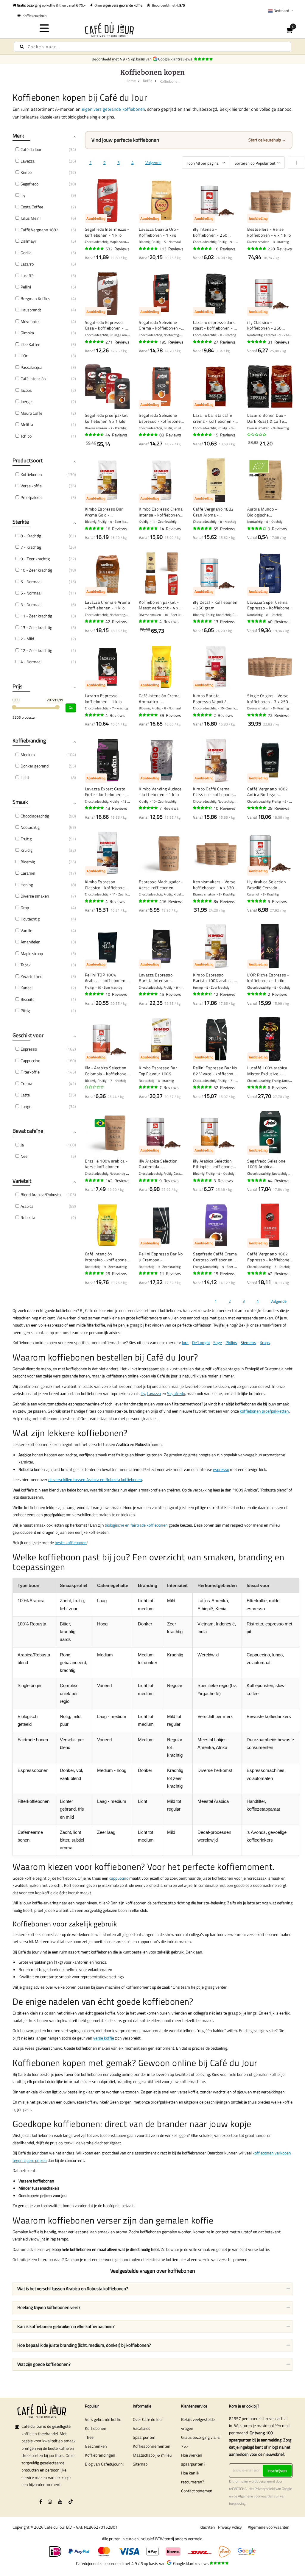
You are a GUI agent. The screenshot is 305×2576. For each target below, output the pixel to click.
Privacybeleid (265, 2489)
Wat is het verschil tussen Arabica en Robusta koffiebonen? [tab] (73, 2289)
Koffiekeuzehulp (34, 16)
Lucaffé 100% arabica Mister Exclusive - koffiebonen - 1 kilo (267, 1071)
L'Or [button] (24, 356)
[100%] (257, 901)
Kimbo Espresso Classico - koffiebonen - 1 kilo (106, 885)
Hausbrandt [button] (31, 310)
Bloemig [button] (28, 862)
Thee (89, 2437)
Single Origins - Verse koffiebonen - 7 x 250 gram (268, 699)
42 (116, 621)
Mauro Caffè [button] (31, 413)
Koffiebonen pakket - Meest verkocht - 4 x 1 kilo (160, 605)
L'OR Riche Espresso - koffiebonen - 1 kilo (268, 978)
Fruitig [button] (26, 839)
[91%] (149, 528)
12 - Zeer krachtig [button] (36, 650)
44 (116, 435)
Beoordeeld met (168, 5)
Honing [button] (27, 885)
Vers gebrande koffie (103, 2419)
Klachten (207, 2527)
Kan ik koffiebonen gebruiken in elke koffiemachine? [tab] (66, 2326)
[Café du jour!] (153, 30)
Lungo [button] (26, 1106)
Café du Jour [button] (31, 149)
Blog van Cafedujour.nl (104, 2464)
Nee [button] (24, 1156)
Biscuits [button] (28, 999)
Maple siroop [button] (32, 953)
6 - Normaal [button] (31, 582)
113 (171, 249)
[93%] (257, 715)
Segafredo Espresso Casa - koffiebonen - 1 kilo (106, 325)
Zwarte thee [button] (31, 976)
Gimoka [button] (27, 333)
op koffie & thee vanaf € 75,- (51, 5)
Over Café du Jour (148, 2419)
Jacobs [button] (26, 390)
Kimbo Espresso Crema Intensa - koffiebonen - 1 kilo (161, 512)
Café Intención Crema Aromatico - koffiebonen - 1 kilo (159, 699)
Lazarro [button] (27, 264)
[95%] (149, 249)
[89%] (203, 249)
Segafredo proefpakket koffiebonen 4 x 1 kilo (106, 418)
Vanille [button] (26, 930)
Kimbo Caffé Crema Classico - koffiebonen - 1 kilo (214, 792)
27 (224, 342)
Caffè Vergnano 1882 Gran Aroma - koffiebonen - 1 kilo (213, 512)
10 (224, 808)
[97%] (149, 808)
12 (224, 994)
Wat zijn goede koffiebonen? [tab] (44, 2364)
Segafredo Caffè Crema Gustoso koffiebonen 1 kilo (215, 1257)
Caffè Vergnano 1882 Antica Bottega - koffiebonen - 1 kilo (268, 792)
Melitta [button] (27, 424)
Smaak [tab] (20, 802)
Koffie (148, 81)
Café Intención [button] (33, 379)
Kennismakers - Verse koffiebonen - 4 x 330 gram (214, 885)
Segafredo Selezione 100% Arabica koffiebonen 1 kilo (266, 1164)
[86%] (203, 808)
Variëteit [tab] (22, 1181)
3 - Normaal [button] (31, 604)
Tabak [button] (26, 965)
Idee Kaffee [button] (30, 344)
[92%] (203, 901)
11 (170, 1273)
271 (118, 342)
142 (118, 1181)
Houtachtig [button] (30, 919)
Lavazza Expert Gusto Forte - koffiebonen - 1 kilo (107, 792)
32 (224, 1087)
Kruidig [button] (27, 850)
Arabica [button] (27, 1206)
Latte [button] (25, 1095)
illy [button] (23, 195)
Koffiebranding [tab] (29, 741)
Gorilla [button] (26, 253)
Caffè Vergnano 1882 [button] (39, 230)
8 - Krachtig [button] (31, 536)
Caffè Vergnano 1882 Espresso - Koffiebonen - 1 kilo (270, 1257)
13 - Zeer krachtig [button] (36, 627)
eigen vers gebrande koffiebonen (113, 109)
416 (171, 901)
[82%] (257, 528)
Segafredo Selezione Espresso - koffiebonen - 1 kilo (161, 418)
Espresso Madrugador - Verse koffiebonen (161, 885)
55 (224, 529)
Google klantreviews (176, 59)
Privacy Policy (230, 2527)
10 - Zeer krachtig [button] (36, 570)
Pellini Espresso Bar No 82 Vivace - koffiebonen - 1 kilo (216, 1071)
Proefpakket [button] (31, 497)
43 (116, 808)
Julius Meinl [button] (31, 218)
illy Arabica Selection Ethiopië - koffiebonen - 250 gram (214, 1164)
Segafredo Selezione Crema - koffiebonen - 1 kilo (160, 325)
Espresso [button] (29, 1049)
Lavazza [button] (28, 161)
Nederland (281, 11)
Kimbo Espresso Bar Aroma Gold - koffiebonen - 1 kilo (104, 512)
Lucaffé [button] (27, 276)
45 (170, 994)
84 (224, 901)
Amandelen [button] (31, 942)
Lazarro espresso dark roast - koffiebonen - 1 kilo (215, 325)
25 (116, 1273)
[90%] (95, 435)
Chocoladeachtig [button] (35, 816)
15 (224, 435)
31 (279, 342)
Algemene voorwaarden (256, 2496)
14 (170, 529)
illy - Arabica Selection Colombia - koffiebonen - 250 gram (107, 1071)
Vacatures (142, 2428)
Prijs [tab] (17, 686)
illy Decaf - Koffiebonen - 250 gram (215, 605)
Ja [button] (22, 1145)
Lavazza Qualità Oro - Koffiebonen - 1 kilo (159, 232)
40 (279, 621)
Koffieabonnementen (152, 2446)
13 (224, 621)
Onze (118, 5)
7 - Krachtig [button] (31, 547)
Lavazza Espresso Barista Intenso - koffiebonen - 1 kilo (157, 978)
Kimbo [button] (26, 172)
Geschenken (96, 2446)
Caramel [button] (28, 873)
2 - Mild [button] (27, 639)
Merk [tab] (18, 136)
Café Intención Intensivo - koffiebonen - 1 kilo (107, 1257)
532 (118, 249)
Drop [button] (25, 908)
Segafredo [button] (29, 184)
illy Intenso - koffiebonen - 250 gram (210, 232)
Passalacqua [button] (31, 367)
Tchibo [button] (26, 436)
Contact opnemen (197, 2491)
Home (131, 81)
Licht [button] (25, 777)
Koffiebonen (96, 2428)
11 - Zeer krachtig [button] (36, 616)
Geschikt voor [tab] (28, 1035)
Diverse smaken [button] (35, 896)
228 (280, 249)
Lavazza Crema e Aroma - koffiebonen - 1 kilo (108, 605)
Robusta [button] (28, 1217)
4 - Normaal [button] (31, 662)
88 (170, 435)
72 (279, 715)
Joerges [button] (27, 401)
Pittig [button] (25, 1011)
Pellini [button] (26, 287)
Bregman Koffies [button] (35, 298)
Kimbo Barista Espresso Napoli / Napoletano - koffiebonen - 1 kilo (211, 699)
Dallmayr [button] (28, 241)
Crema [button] (26, 1083)
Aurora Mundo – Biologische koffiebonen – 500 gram (265, 512)
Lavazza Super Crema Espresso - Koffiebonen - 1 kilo (270, 605)
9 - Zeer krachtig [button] (35, 559)
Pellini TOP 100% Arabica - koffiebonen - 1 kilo (107, 978)
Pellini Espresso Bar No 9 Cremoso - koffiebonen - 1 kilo (161, 1257)
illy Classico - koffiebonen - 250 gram (264, 325)
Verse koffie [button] (31, 486)
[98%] (95, 715)
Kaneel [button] (27, 988)
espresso (221, 1469)
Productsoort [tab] (28, 460)
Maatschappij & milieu (152, 2455)
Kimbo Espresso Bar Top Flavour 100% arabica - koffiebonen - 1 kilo (161, 1071)
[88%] (203, 994)
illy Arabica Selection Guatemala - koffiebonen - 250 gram (158, 1164)
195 (171, 342)
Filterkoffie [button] (30, 1072)
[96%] (95, 249)
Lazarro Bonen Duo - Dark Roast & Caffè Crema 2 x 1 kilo (267, 418)
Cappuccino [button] (30, 1061)
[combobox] (152, 47)
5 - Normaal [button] (31, 593)
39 (170, 715)
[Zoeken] (22, 47)
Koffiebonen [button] (31, 474)
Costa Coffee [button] (32, 207)
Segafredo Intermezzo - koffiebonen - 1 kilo (107, 232)
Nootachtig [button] (30, 827)
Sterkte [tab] (21, 522)
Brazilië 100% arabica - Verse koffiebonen (106, 1164)
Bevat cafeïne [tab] (28, 1131)
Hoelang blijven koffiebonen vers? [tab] (49, 2307)
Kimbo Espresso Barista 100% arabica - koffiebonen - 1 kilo (214, 978)
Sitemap (140, 2464)
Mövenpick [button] (30, 321)
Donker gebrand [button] (35, 766)
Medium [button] (28, 755)
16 (224, 249)
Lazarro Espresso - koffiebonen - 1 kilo (103, 699)
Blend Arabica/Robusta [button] (41, 1195)
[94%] (257, 249)
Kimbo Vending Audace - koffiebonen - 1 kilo (160, 792)
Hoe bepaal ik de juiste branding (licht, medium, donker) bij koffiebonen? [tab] (84, 2345)
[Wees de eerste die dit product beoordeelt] (257, 435)
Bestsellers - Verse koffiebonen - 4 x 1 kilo (269, 232)
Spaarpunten (144, 2437)
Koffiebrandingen (100, 2455)
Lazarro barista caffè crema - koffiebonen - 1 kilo (216, 418)
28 (279, 808)
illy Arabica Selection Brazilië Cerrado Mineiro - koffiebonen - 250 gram (269, 885)
